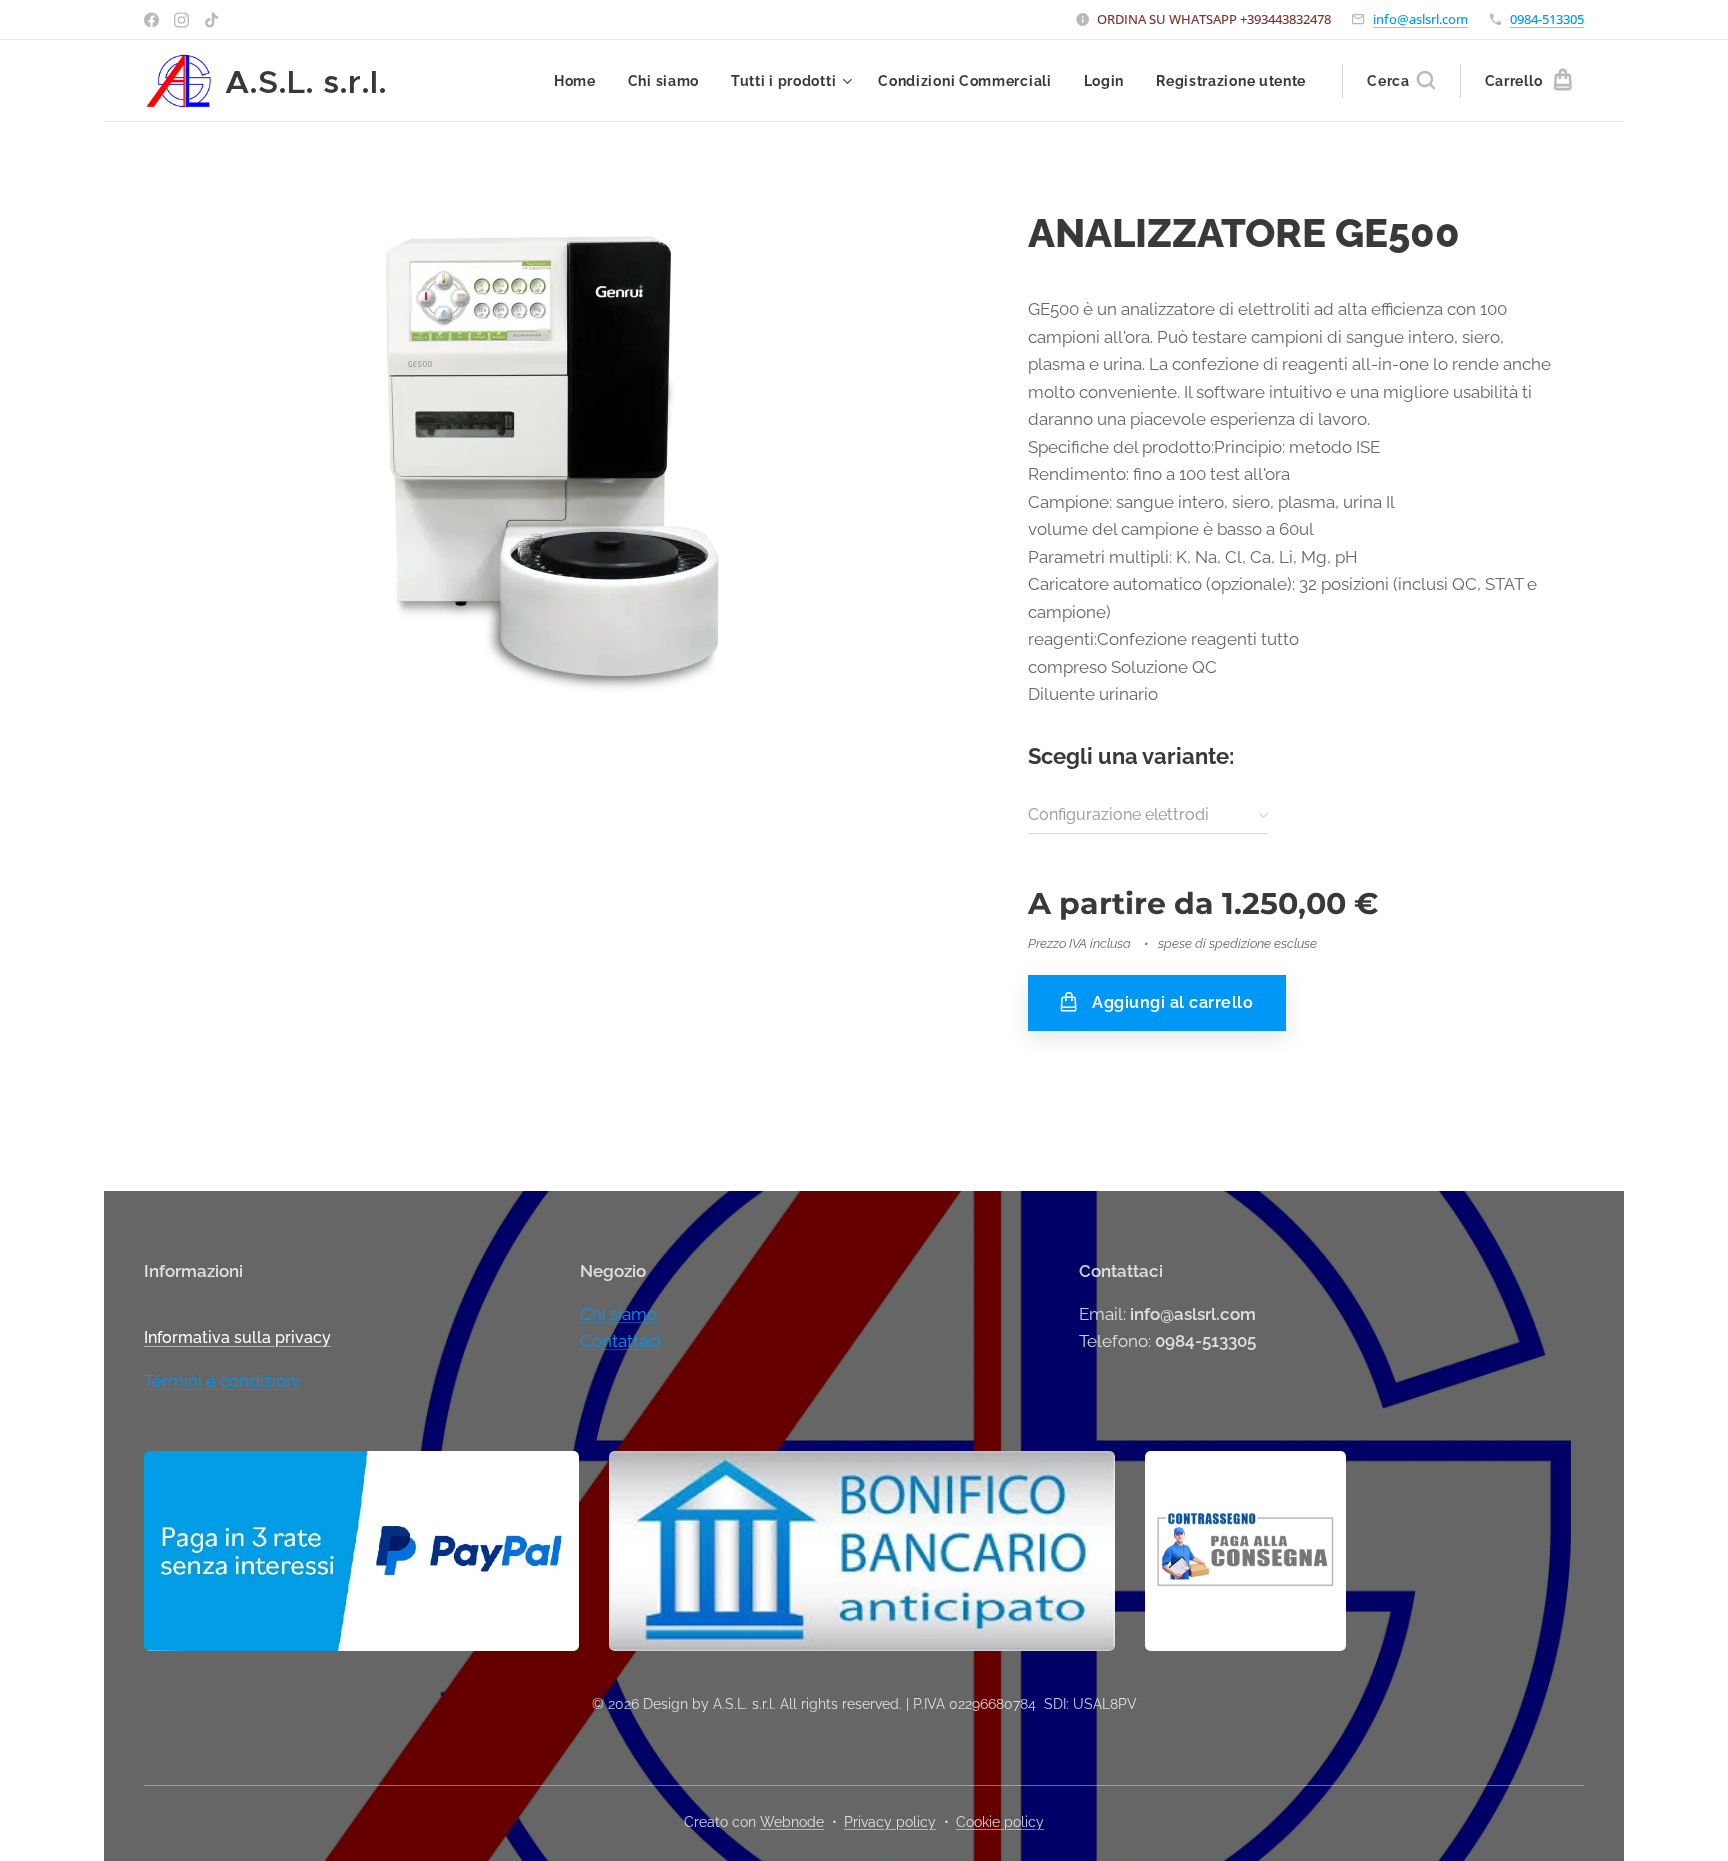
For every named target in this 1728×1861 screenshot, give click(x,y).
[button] (1401, 81)
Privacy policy (890, 1822)
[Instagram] (181, 20)
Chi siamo (618, 1314)
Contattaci (620, 1341)
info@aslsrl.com (1420, 19)
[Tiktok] (211, 20)
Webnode (792, 1822)
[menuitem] (580, 81)
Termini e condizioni (222, 1381)
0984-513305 (1547, 19)
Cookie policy (1000, 1822)
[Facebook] (151, 20)
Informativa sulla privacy (237, 1337)
